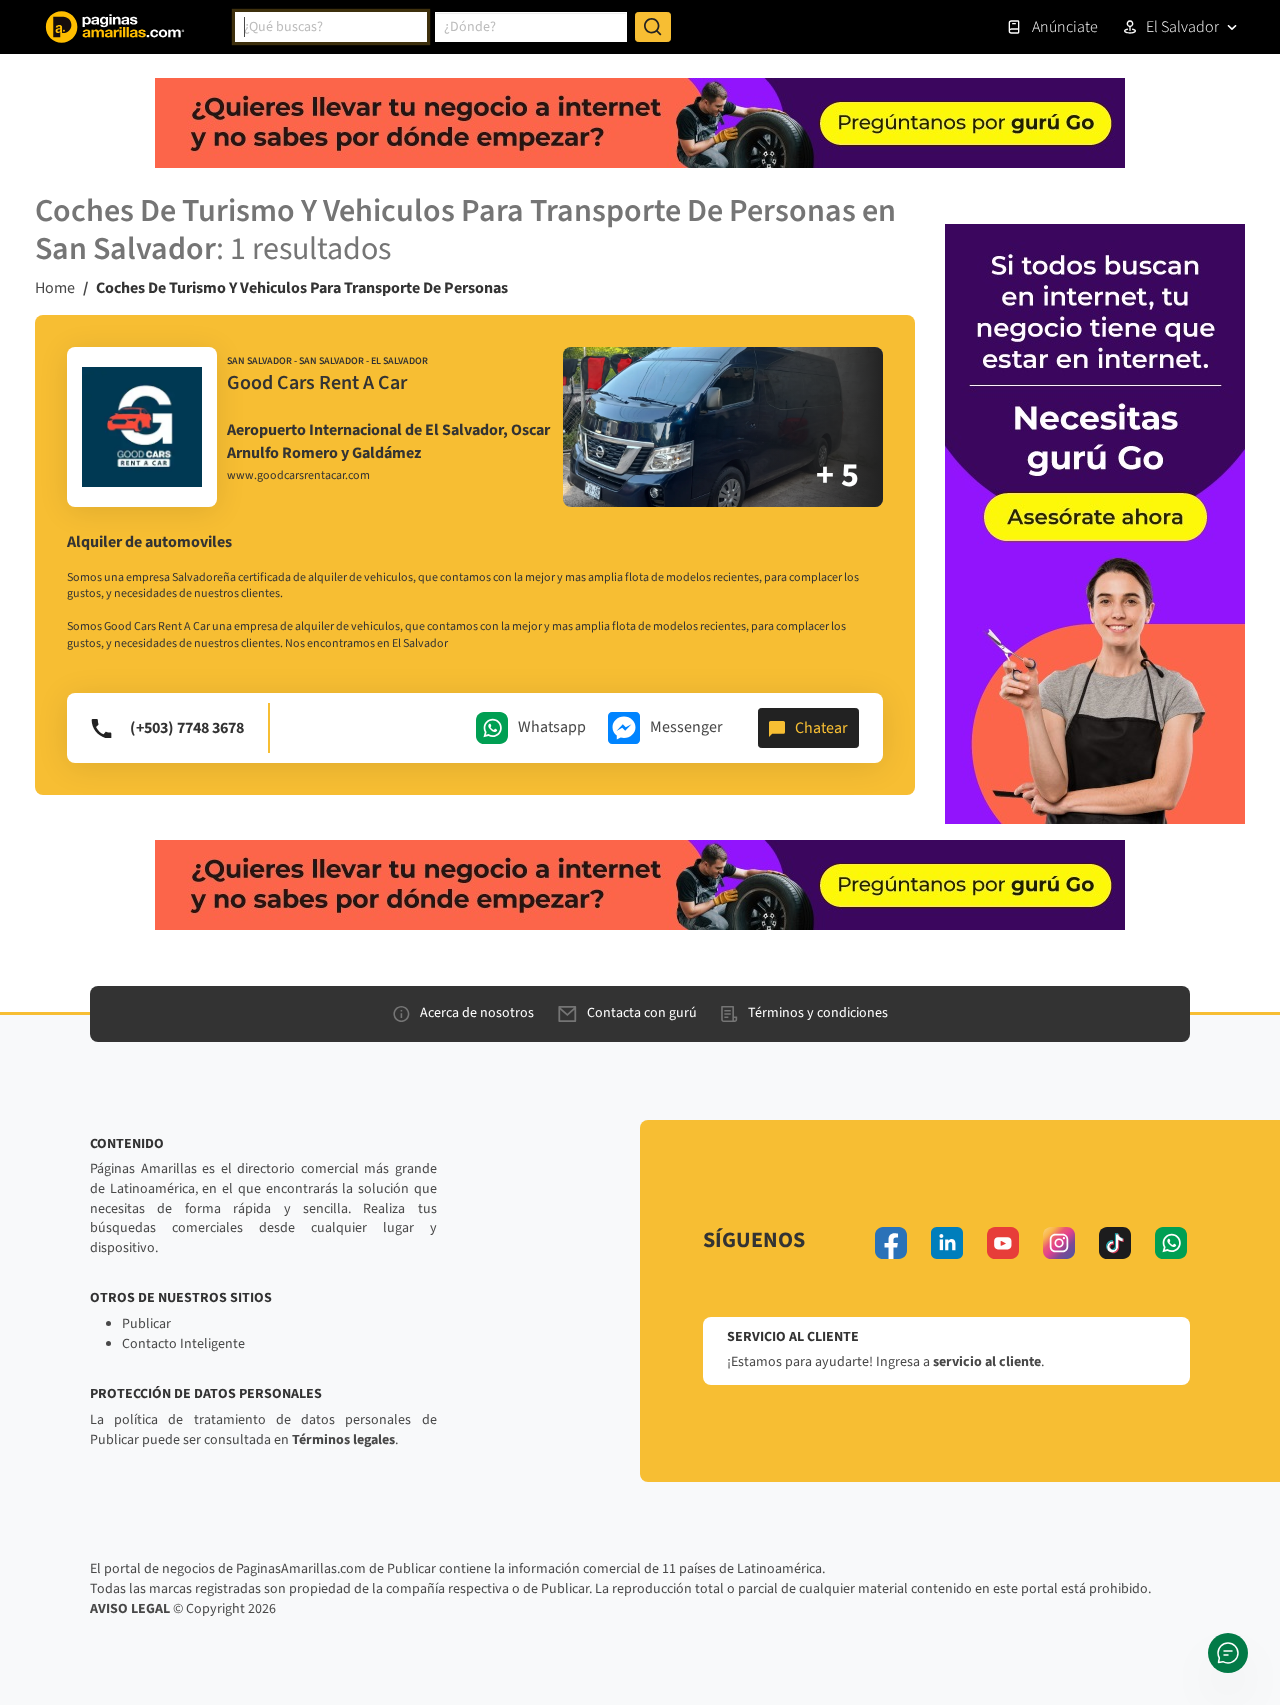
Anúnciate (1065, 27)
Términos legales (343, 1440)
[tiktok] (1115, 1243)
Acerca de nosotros (477, 1013)
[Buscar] (653, 27)
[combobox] (331, 27)
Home (55, 288)
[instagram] (1059, 1243)
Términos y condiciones (818, 1013)
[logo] (142, 427)
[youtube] (1003, 1243)
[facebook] (891, 1243)
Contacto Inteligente (183, 1344)
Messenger (686, 727)
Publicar (146, 1324)
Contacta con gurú (642, 1013)
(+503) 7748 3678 (187, 728)
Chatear (821, 728)
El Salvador (1182, 27)
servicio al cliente (987, 1362)
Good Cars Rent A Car (317, 383)
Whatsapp (552, 727)
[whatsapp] (1171, 1243)
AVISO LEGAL (130, 1609)
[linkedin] (947, 1243)
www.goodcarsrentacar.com (298, 476)
